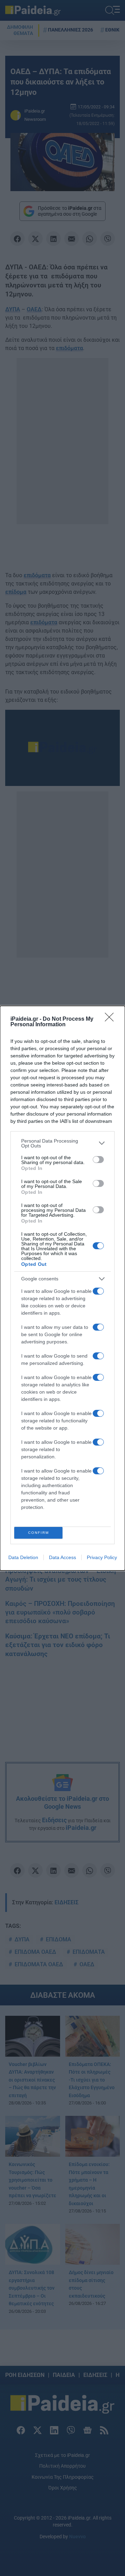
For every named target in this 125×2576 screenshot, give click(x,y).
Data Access (62, 1557)
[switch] (98, 1160)
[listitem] (62, 1143)
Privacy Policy (102, 1557)
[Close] (111, 1019)
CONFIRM (39, 1533)
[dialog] (62, 1288)
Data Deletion (23, 1557)
